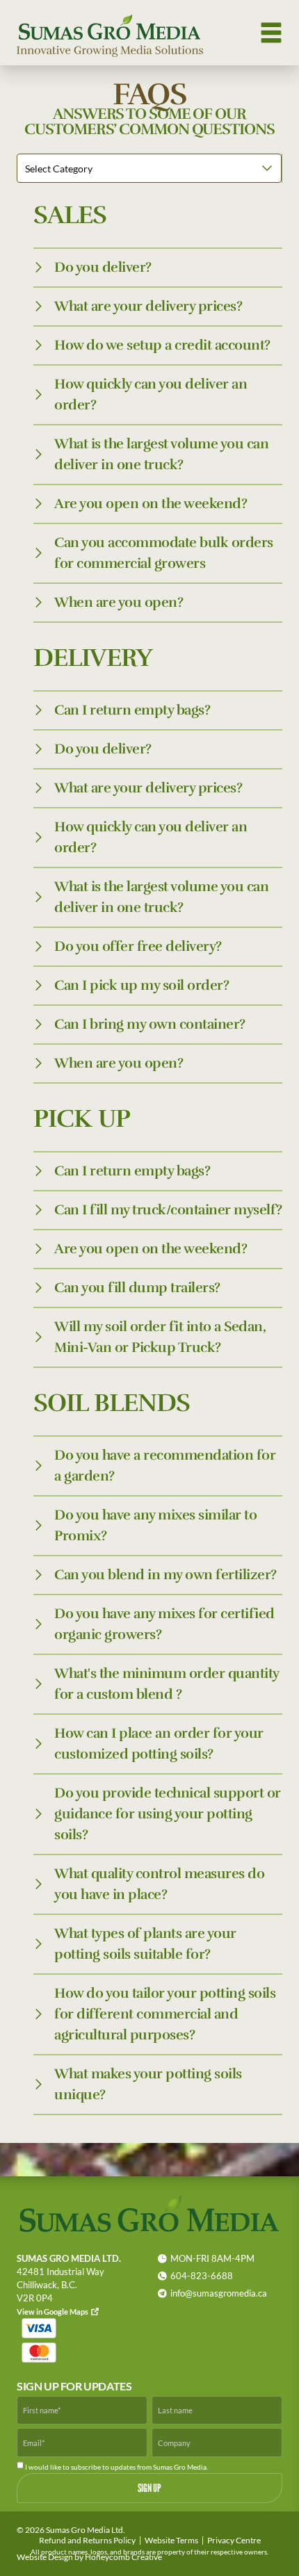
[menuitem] (87, 2541)
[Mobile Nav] (271, 33)
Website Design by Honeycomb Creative (89, 2557)
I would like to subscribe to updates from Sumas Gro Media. (116, 2467)
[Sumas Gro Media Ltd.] (110, 33)
